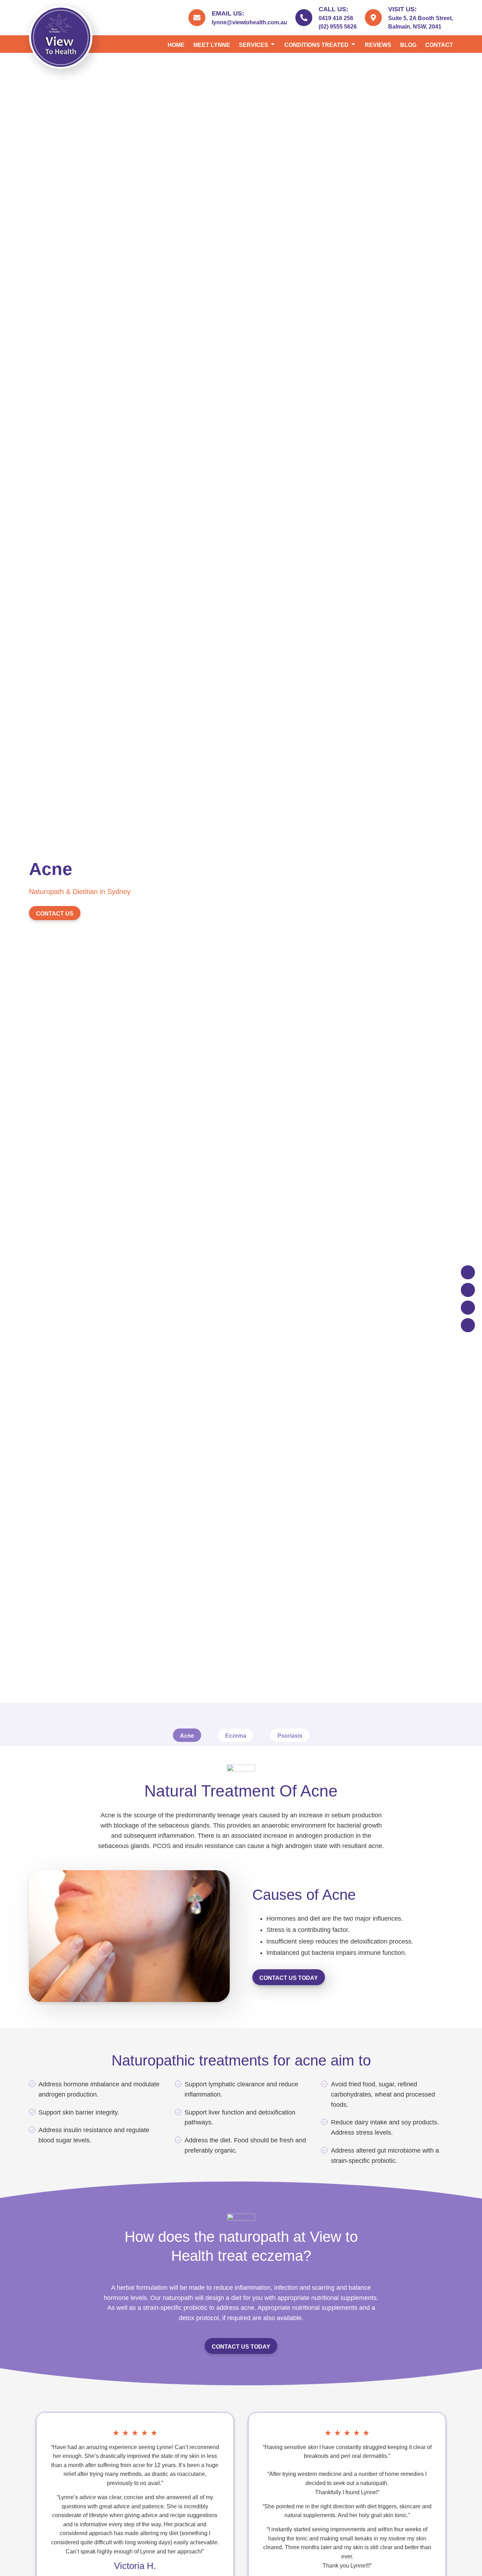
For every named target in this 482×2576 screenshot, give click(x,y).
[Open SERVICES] (273, 45)
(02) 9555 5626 (338, 27)
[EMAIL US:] (197, 18)
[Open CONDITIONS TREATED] (353, 45)
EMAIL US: (228, 13)
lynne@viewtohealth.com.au (249, 22)
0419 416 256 (336, 18)
